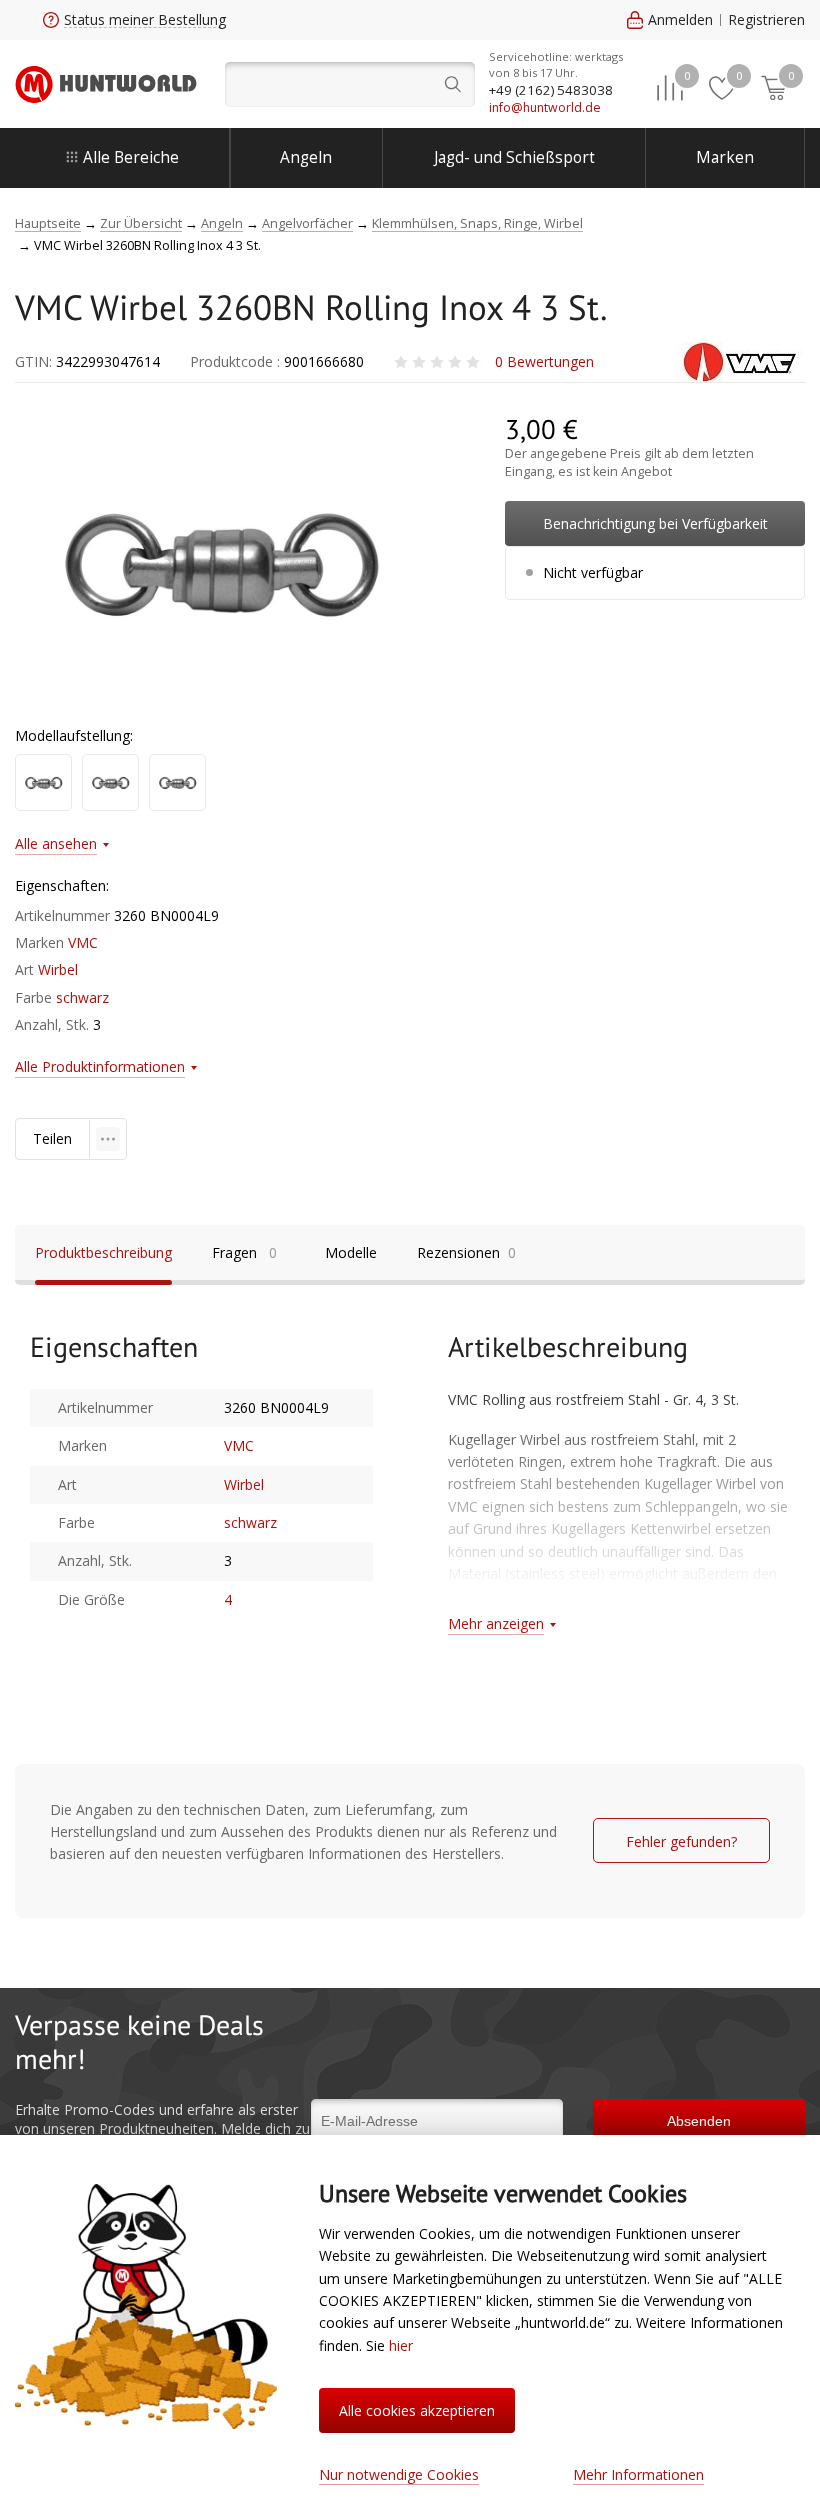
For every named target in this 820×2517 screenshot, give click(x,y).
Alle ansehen (56, 843)
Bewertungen (544, 361)
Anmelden (680, 19)
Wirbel (58, 969)
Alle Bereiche (131, 157)
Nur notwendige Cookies (399, 2474)
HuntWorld (106, 84)
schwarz (82, 997)
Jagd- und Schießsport (514, 157)
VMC (83, 942)
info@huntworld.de (545, 107)
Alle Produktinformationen (100, 1066)
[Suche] (350, 84)
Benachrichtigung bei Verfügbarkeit (655, 523)
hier (401, 2345)
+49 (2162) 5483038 (551, 90)
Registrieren (766, 19)
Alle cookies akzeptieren (417, 2410)
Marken (725, 157)
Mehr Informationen (638, 2474)
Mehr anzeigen (496, 1623)
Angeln (306, 157)
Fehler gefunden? (681, 1841)
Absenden (699, 2121)
